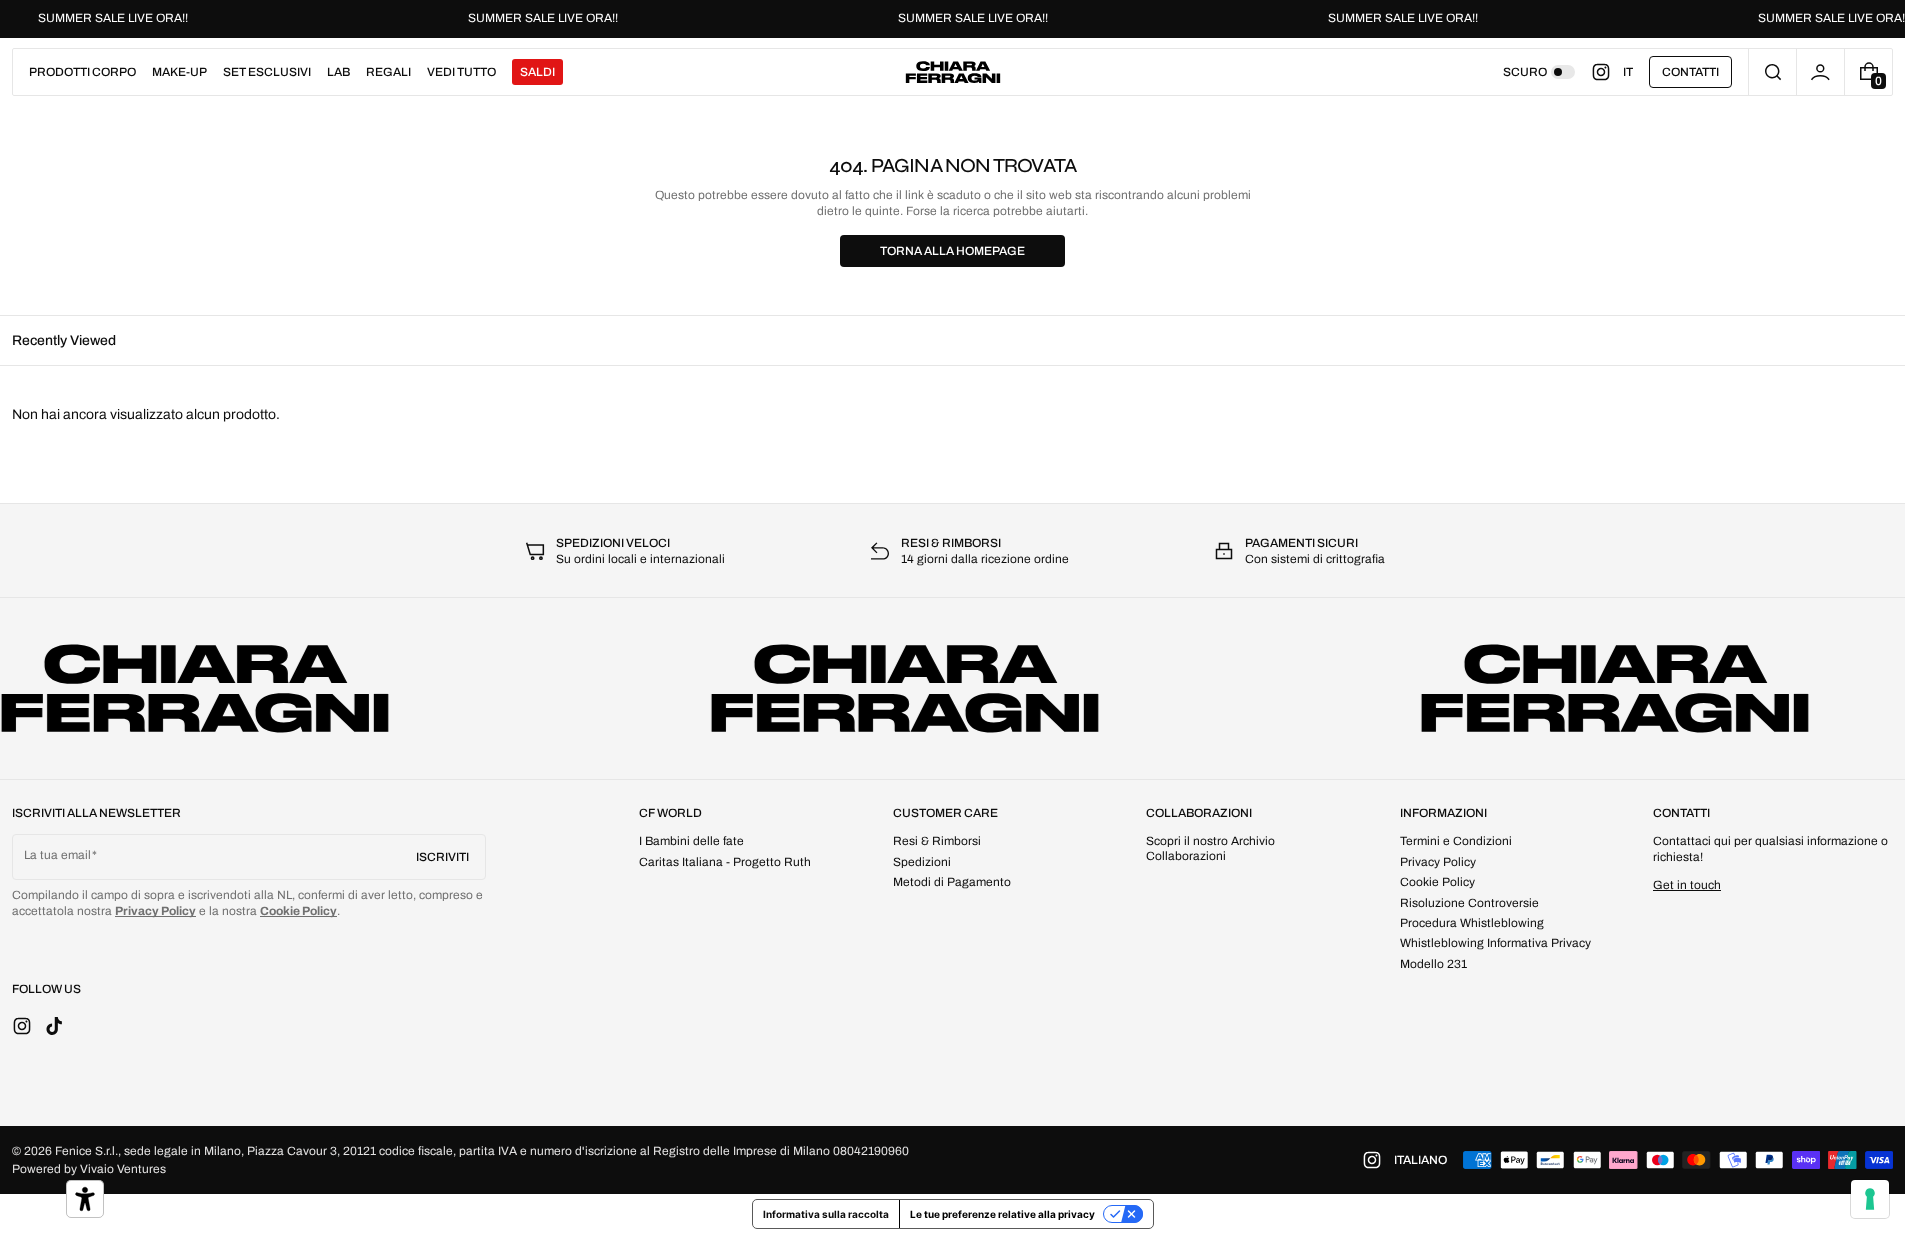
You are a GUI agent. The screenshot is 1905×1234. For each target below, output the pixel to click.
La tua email (57, 855)
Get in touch (1687, 885)
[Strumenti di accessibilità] (85, 1199)
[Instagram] (1607, 72)
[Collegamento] (952, 19)
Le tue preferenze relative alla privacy (1002, 1214)
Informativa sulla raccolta (826, 1214)
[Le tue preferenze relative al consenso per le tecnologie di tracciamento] (1870, 1199)
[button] (1772, 72)
